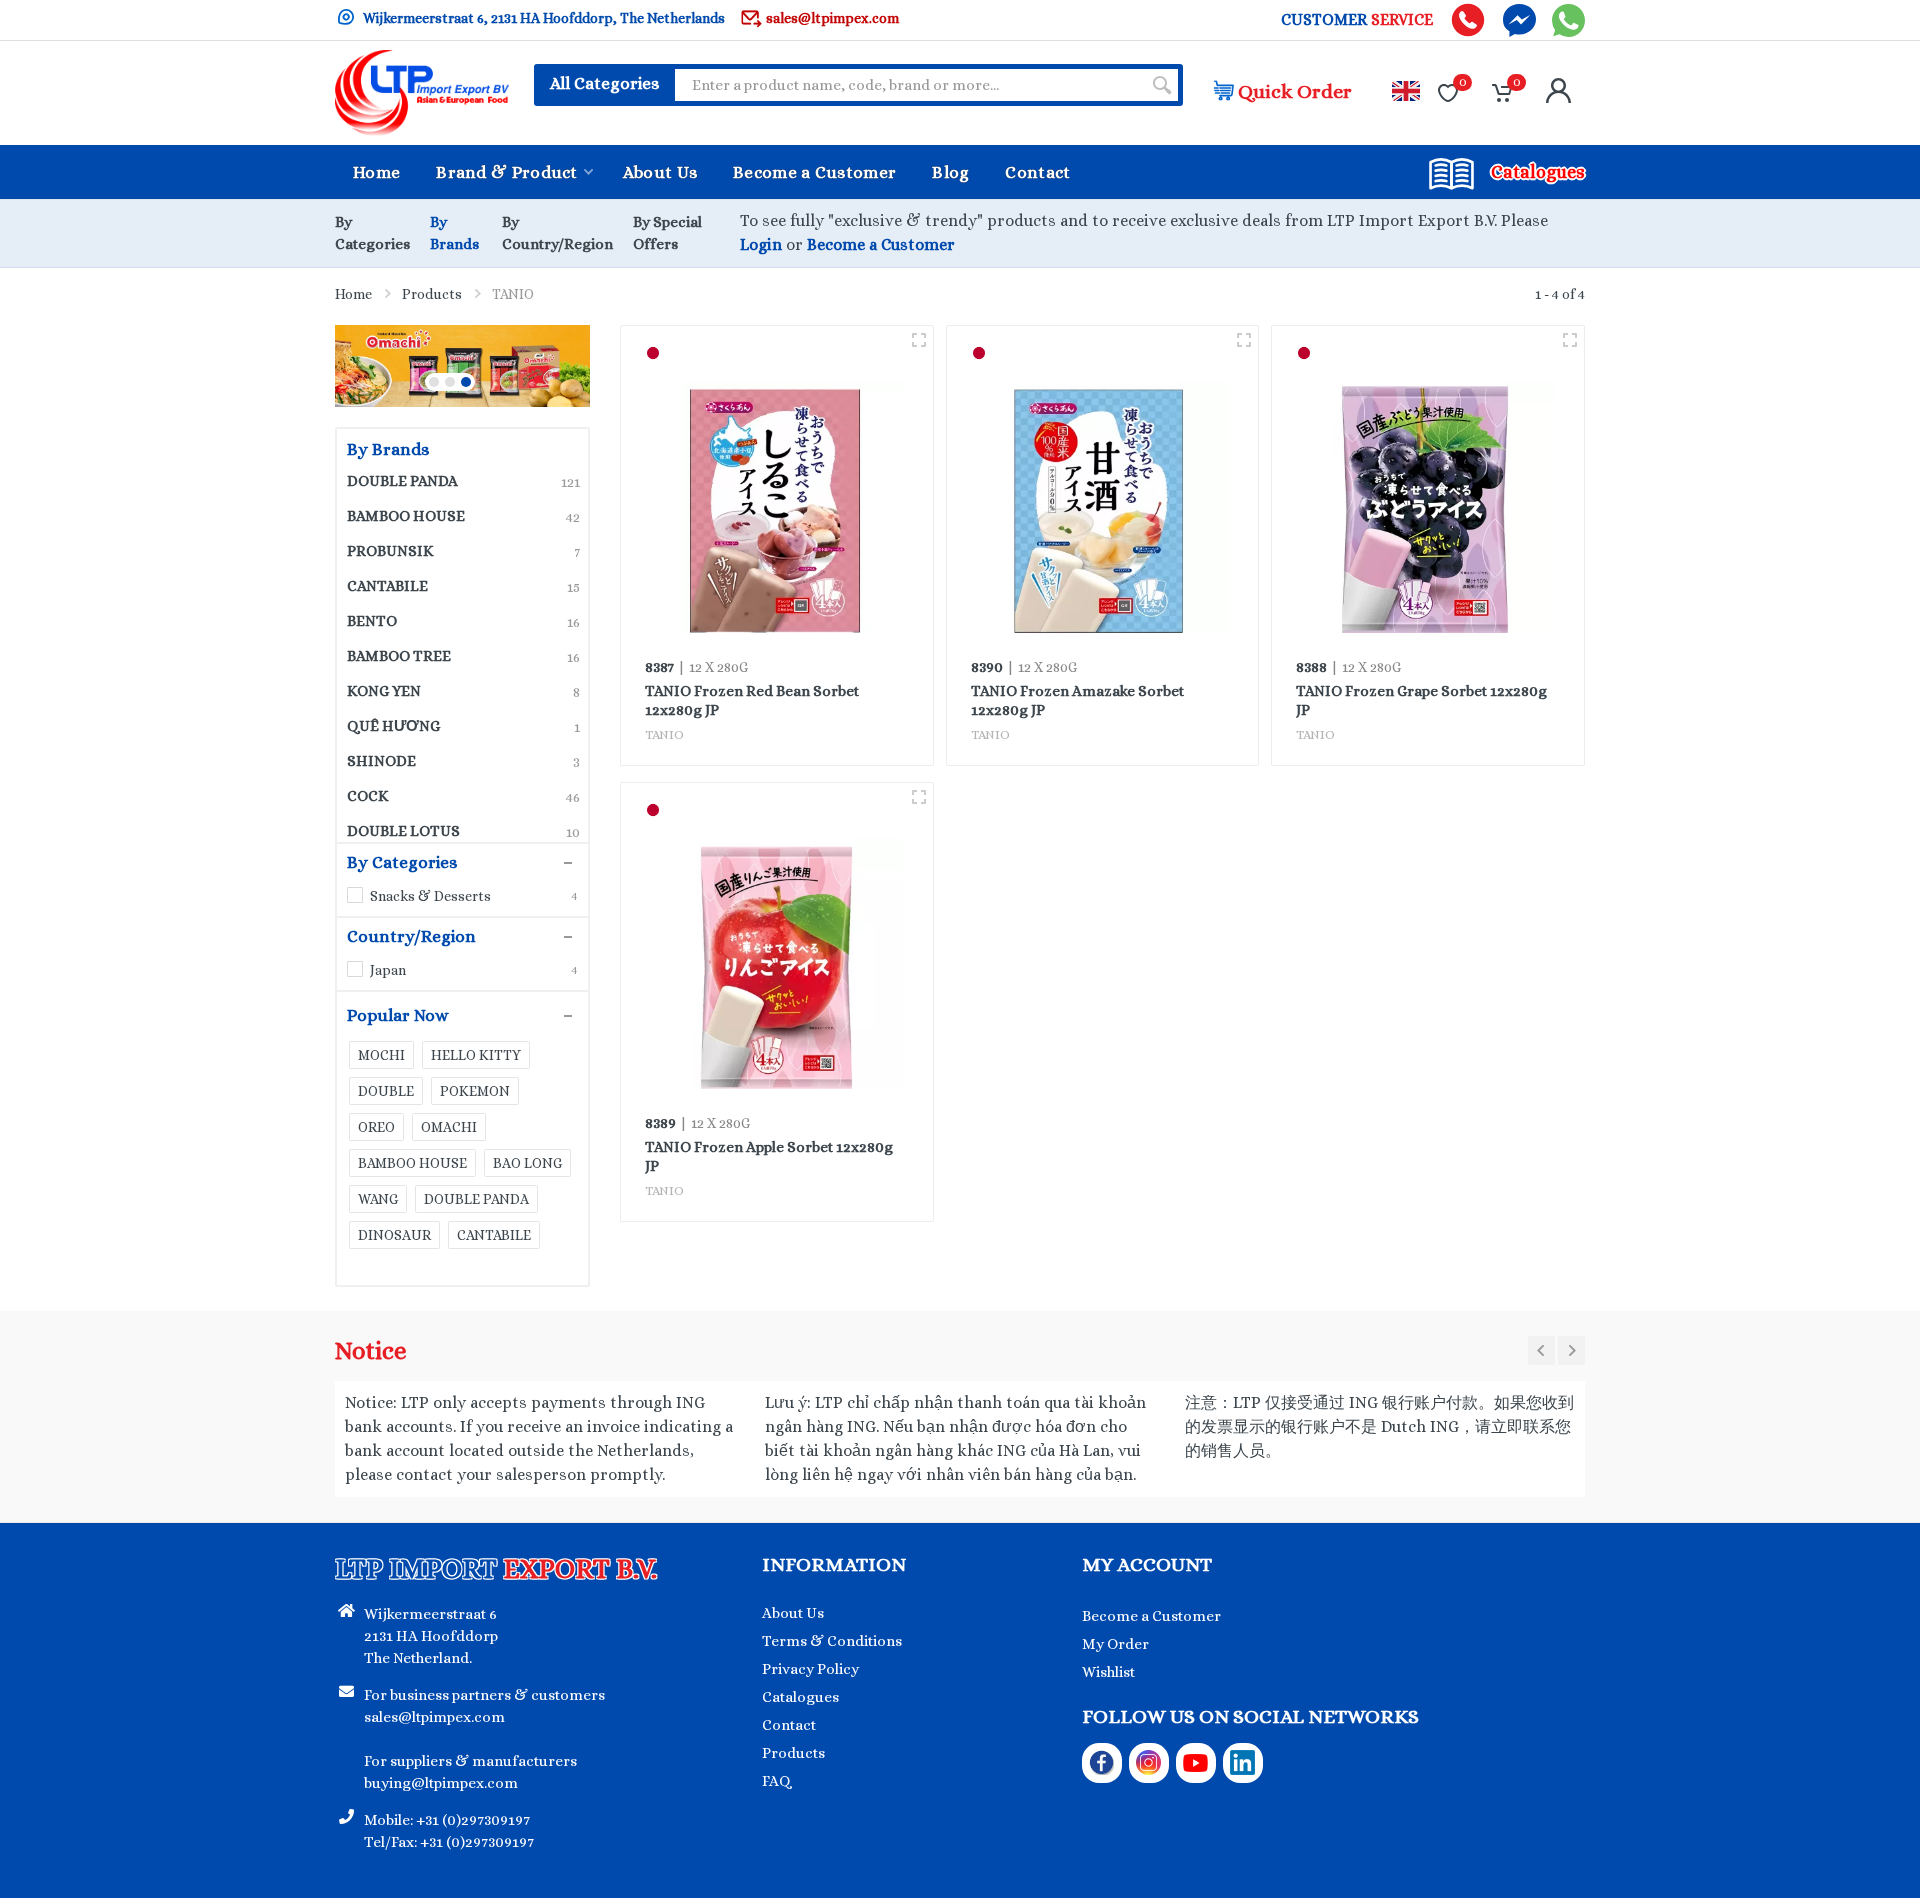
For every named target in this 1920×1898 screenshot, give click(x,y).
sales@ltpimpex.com (832, 18)
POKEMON (475, 1091)
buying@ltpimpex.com (441, 1783)
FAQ (776, 1781)
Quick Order (1295, 91)
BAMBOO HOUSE (463, 516)
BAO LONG (527, 1163)
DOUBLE (386, 1091)
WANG (378, 1199)
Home (353, 294)
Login (761, 244)
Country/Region (411, 937)
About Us (793, 1613)
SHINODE (463, 761)
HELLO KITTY (476, 1055)
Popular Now (398, 1016)
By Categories (402, 863)
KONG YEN (463, 691)
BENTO (463, 621)
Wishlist (1108, 1672)
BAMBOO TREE (463, 656)
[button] (434, 382)
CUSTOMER (1357, 20)
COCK (463, 796)
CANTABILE (463, 586)
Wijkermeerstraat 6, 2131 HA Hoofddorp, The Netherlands (542, 18)
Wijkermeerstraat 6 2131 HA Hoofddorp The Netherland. (431, 1636)
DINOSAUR (394, 1235)
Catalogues (800, 1697)
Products (432, 294)
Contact (789, 1725)
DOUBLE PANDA (463, 481)
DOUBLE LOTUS (463, 831)
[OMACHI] (450, 366)
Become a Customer (881, 244)
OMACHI (449, 1127)
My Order (1115, 1644)
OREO (376, 1127)
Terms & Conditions (832, 1641)
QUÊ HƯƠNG (463, 726)
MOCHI (381, 1055)
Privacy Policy (810, 1669)
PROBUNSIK (463, 551)
